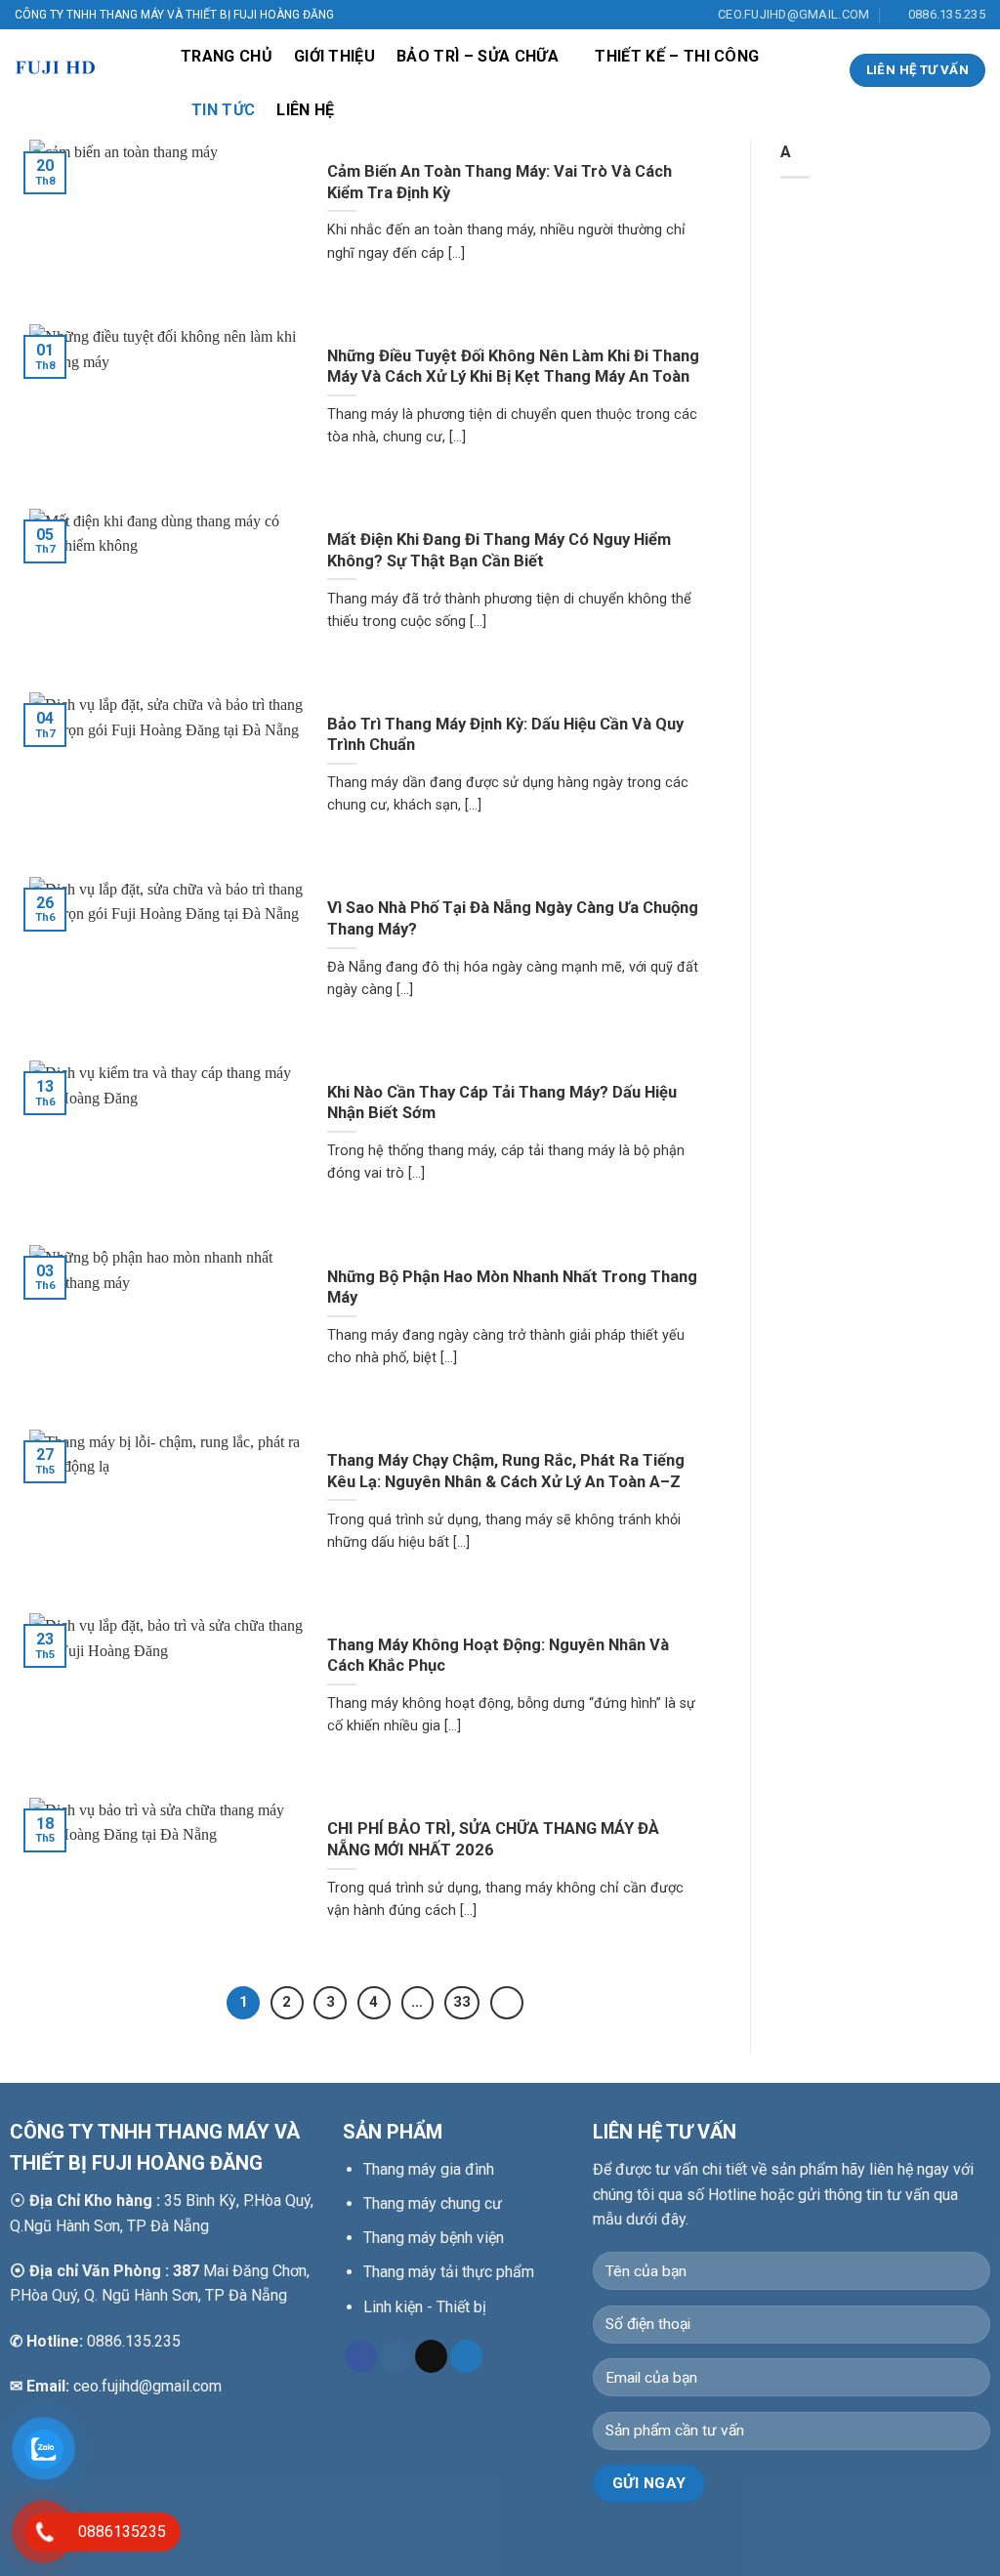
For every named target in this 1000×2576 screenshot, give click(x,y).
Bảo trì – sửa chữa (478, 56)
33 (462, 2002)
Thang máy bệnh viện (434, 2238)
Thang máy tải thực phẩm (449, 2272)
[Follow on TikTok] (431, 2356)
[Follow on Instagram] (396, 2356)
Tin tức (223, 110)
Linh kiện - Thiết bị (425, 2307)
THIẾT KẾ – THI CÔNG (677, 56)
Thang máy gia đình (429, 2169)
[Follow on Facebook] (361, 2356)
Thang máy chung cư (433, 2203)
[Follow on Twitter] (466, 2356)
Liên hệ (305, 110)
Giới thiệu (334, 56)
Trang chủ (227, 56)
